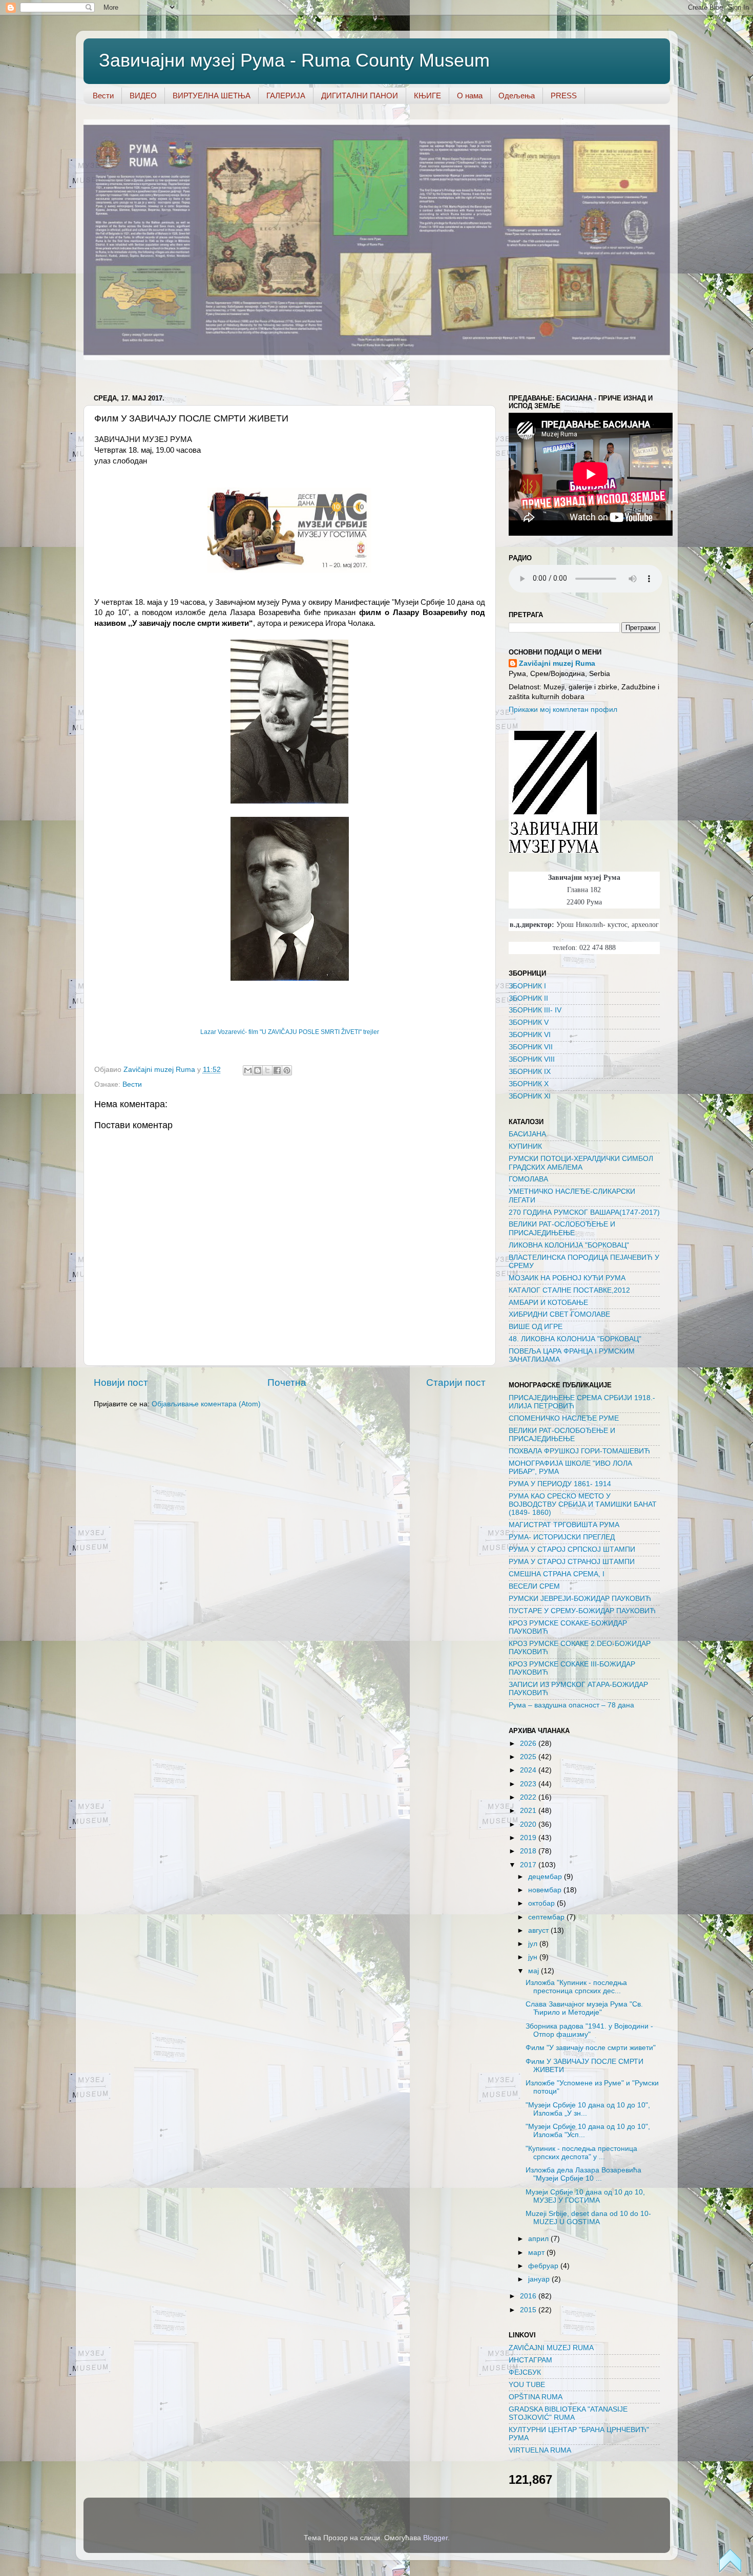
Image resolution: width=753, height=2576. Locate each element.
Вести (103, 96)
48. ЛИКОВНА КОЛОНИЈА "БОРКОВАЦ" (575, 1339)
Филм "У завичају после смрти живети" (591, 2048)
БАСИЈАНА (527, 1134)
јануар (540, 2279)
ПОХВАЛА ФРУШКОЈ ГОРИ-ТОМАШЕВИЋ (579, 1451)
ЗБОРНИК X (529, 1084)
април (539, 2239)
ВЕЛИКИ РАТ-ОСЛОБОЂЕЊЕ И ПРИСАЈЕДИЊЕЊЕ (562, 1228)
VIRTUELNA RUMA (540, 2450)
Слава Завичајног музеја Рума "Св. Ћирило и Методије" (584, 2008)
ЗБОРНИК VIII (532, 1059)
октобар (542, 1903)
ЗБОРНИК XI (530, 1096)
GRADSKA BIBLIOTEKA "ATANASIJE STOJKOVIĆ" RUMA (568, 2413)
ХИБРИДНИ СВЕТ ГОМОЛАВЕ (559, 1314)
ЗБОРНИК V (529, 1022)
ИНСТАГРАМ (530, 2360)
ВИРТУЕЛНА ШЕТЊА (212, 96)
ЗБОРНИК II (528, 998)
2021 (529, 1811)
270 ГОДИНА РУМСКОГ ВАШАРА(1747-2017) (584, 1212)
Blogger (435, 2538)
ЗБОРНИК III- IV (535, 1010)
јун (534, 1957)
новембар (546, 1890)
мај (535, 1971)
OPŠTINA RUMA (536, 2397)
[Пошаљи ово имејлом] (248, 1070)
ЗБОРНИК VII (531, 1047)
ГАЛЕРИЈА (286, 96)
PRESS (564, 96)
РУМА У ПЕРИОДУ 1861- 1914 (560, 1484)
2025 (529, 1757)
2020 (529, 1824)
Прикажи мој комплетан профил (563, 710)
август (539, 1930)
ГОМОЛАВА (528, 1179)
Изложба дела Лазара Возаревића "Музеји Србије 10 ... (583, 2174)
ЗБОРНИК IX (530, 1072)
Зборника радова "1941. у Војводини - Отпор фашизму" (589, 2030)
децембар (546, 1877)
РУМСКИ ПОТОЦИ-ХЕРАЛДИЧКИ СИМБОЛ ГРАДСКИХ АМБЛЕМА (581, 1163)
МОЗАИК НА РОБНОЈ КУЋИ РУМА (567, 1278)
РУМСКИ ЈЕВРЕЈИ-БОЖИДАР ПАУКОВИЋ (580, 1599)
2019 (529, 1838)
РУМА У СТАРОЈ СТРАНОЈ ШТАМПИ (572, 1562)
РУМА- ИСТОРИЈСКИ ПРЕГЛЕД (562, 1537)
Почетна (287, 1382)
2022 (529, 1797)
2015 (529, 2310)
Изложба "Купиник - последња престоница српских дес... (576, 1987)
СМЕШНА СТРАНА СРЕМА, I (557, 1574)
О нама (470, 96)
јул (534, 1944)
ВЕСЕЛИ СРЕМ (534, 1586)
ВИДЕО (143, 96)
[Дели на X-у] (267, 1070)
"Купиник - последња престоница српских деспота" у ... (581, 2153)
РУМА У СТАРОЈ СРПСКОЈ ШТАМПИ (572, 1549)
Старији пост (456, 1382)
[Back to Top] (730, 2562)
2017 (529, 1865)
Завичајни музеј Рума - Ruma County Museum (294, 60)
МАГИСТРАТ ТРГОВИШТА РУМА (564, 1525)
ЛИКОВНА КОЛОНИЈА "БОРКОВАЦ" (569, 1245)
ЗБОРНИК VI (530, 1035)
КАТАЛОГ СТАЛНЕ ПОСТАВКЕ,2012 (569, 1290)
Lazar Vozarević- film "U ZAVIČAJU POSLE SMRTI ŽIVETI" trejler (290, 1032)
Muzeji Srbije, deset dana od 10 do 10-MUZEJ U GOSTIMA (588, 2218)
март (537, 2253)
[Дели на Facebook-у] (277, 1070)
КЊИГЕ (427, 96)
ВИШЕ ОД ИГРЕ (536, 1327)
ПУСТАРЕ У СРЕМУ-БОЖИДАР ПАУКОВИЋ (582, 1611)
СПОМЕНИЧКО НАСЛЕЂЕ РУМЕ (564, 1418)
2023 (529, 1784)
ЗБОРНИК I (527, 986)
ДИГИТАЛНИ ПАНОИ (360, 96)
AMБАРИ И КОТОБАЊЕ (548, 1303)
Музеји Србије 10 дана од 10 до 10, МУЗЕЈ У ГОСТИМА (585, 2196)
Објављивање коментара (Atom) (206, 1404)
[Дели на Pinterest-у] (287, 1070)
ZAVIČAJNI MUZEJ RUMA (551, 2348)
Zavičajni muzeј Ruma (557, 663)
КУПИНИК (525, 1146)
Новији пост (121, 1382)
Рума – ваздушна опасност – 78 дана (571, 1705)
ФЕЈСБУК (525, 2372)
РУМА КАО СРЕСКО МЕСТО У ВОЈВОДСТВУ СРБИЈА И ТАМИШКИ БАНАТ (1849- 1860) (583, 1504)
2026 (529, 1744)
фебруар (544, 2266)
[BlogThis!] (258, 1070)
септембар (547, 1917)
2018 (529, 1851)
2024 (529, 1770)
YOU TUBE (527, 2385)
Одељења (517, 96)
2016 (529, 2296)
